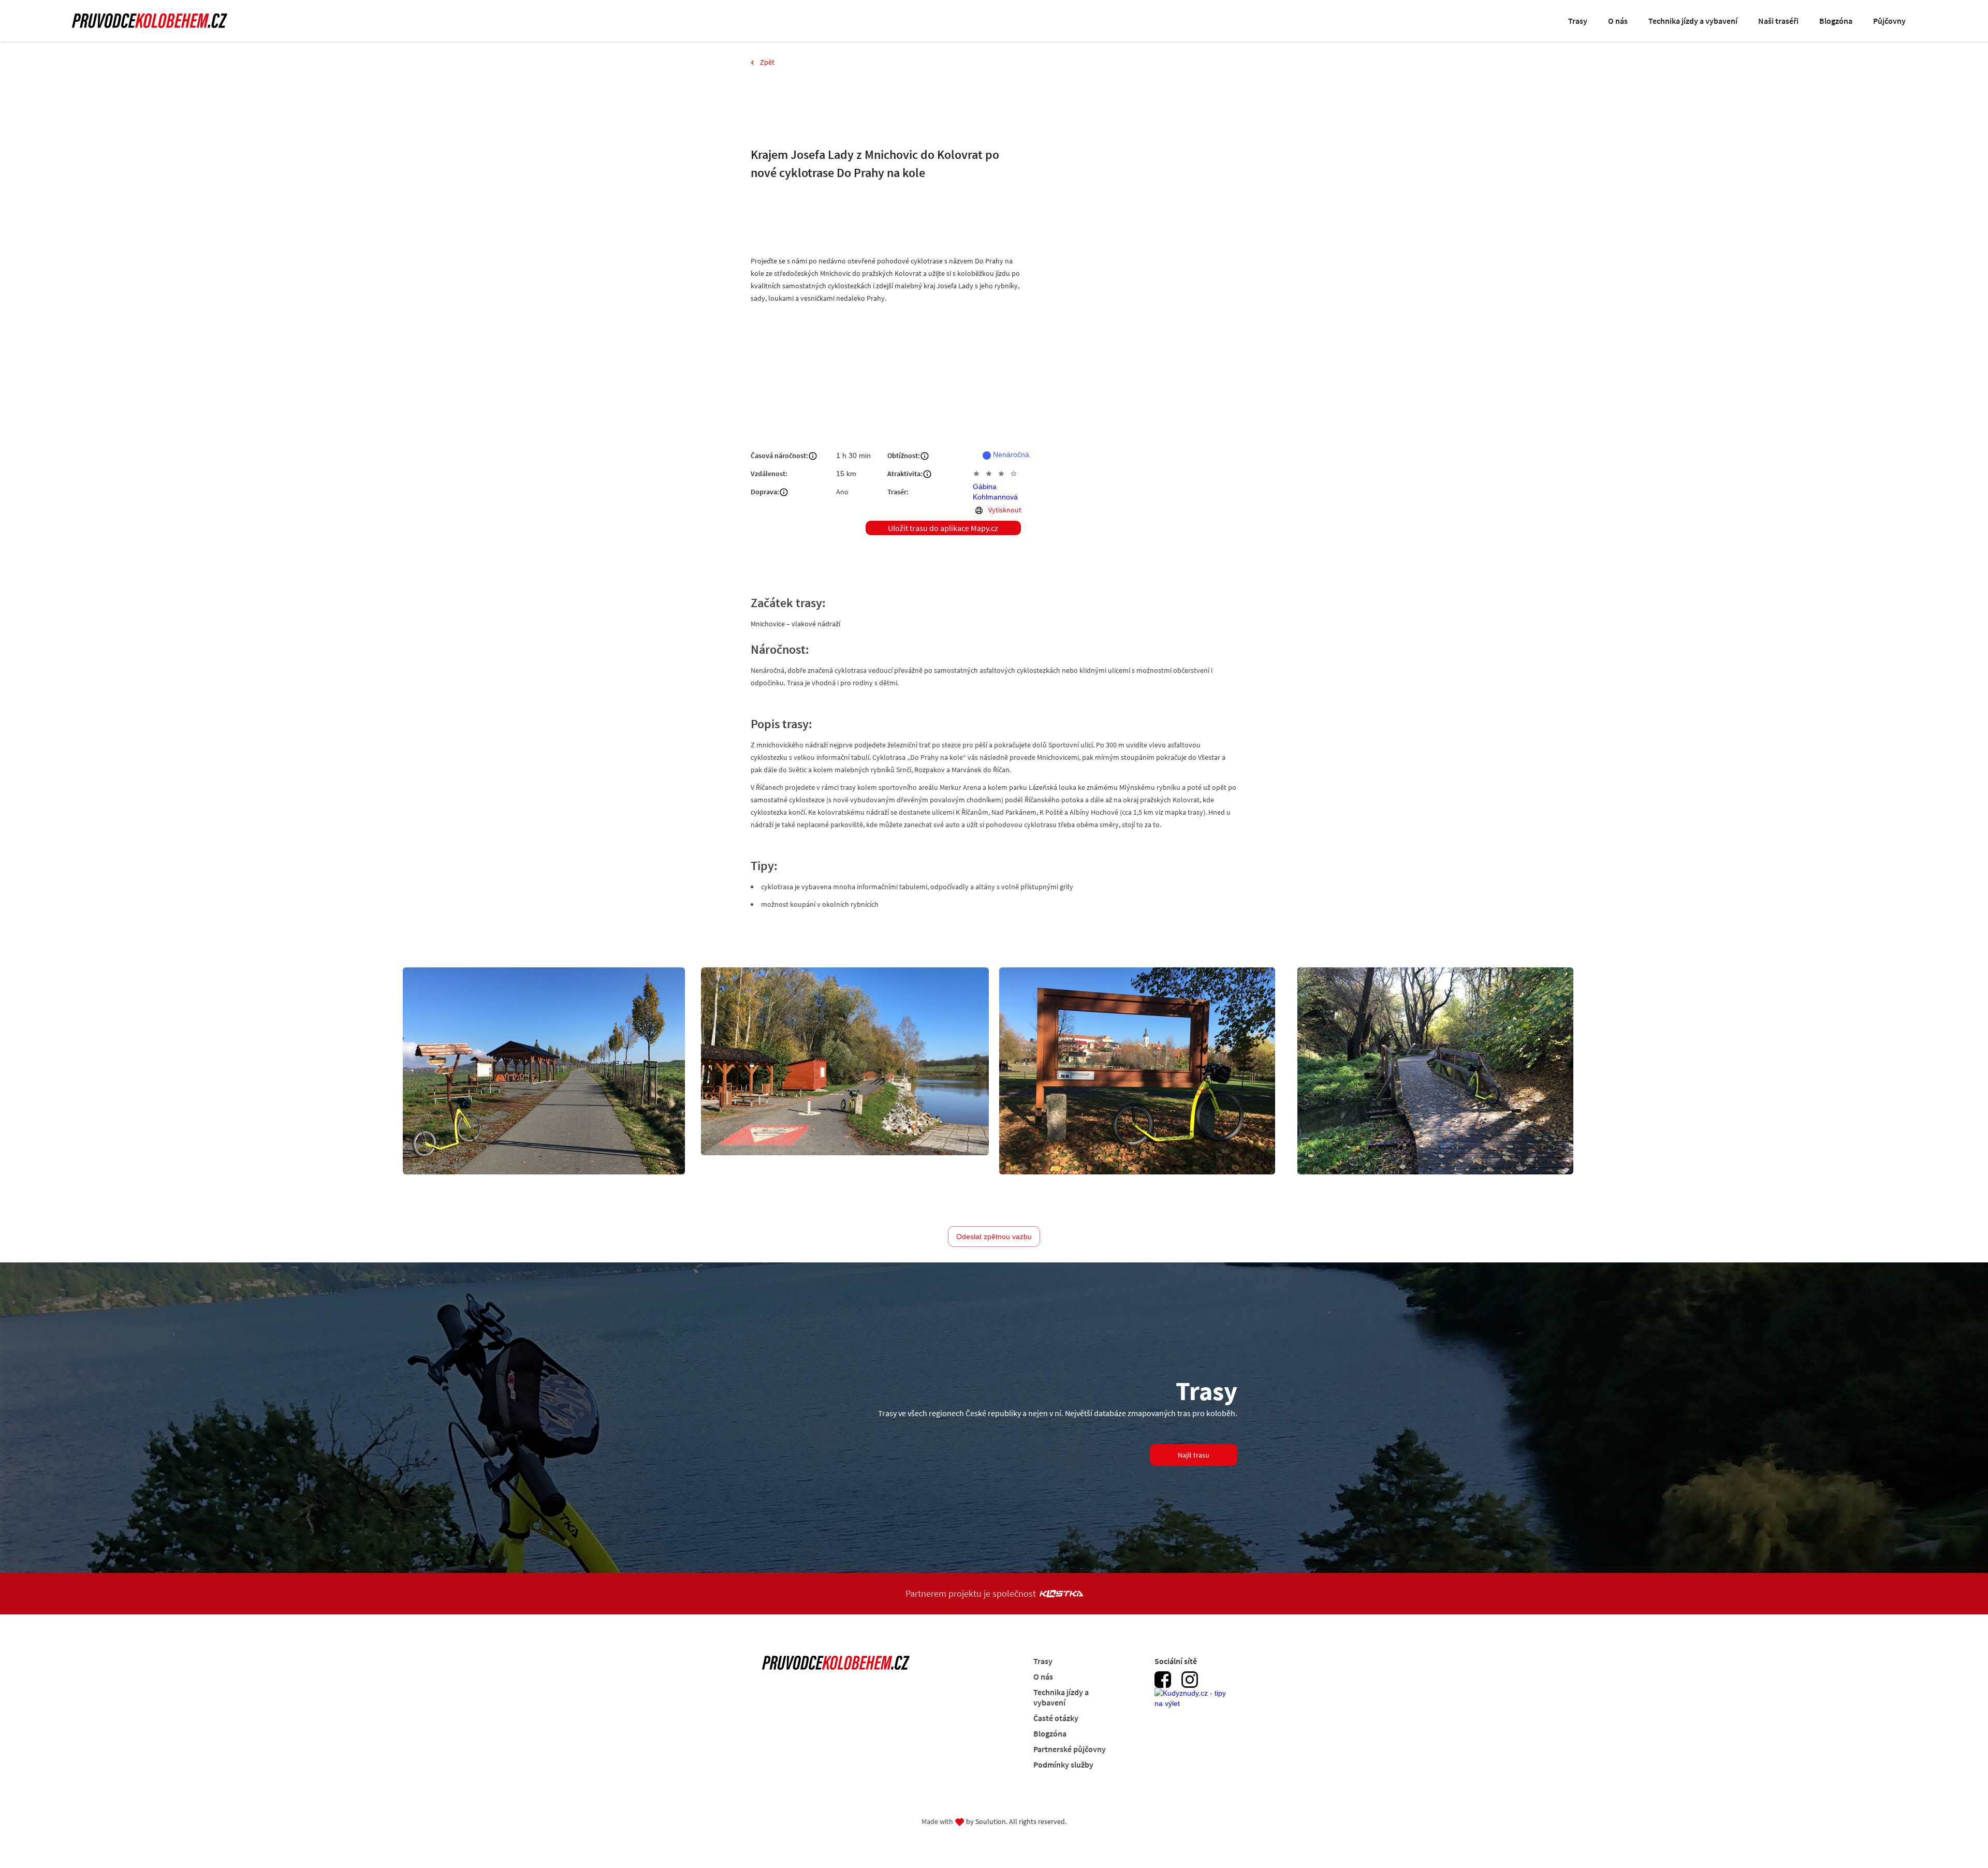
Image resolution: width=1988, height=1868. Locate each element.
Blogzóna (1836, 21)
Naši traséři (1778, 21)
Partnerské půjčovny (1070, 1749)
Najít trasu (1194, 1455)
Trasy (1578, 21)
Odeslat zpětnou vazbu (994, 1237)
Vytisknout (1005, 510)
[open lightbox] (544, 1071)
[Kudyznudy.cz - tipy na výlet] (1193, 1704)
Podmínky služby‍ (1063, 1764)
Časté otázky (1056, 1718)
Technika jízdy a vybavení (1693, 21)
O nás (1618, 21)
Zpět (767, 62)
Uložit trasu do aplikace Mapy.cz (943, 528)
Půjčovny (1889, 21)
